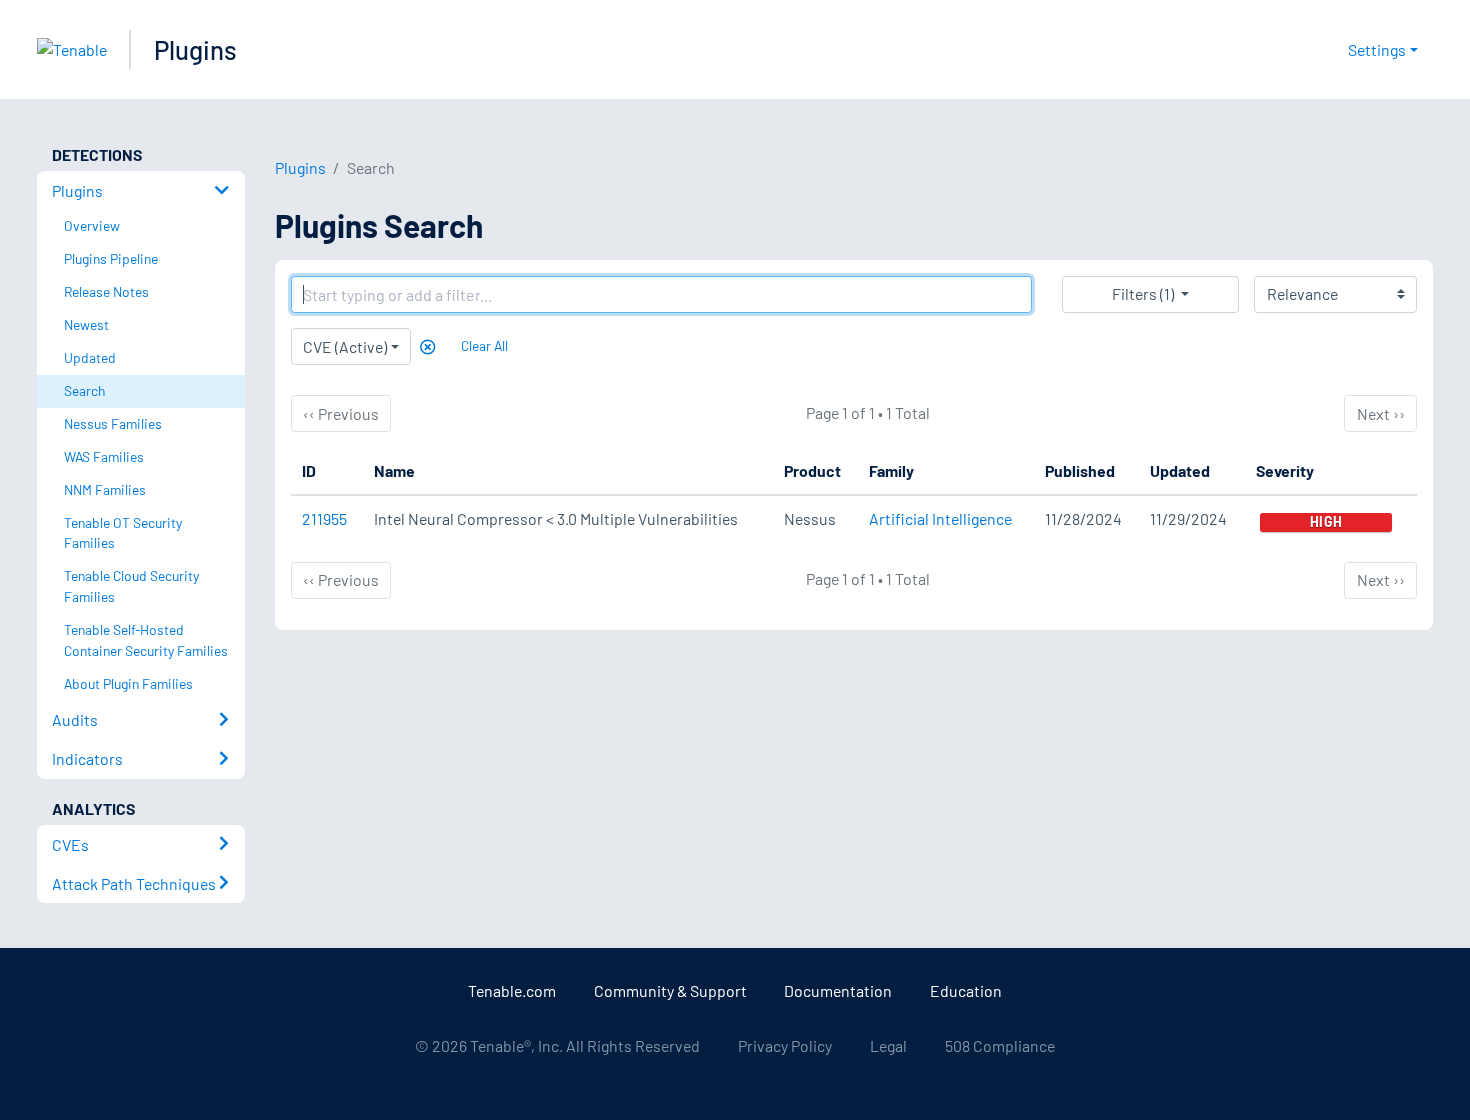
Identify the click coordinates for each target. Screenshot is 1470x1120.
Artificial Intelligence (940, 518)
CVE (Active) (345, 346)
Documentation (838, 990)
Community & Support (670, 990)
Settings (1377, 49)
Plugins (195, 49)
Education (966, 990)
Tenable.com (512, 990)
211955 (324, 518)
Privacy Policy (785, 1045)
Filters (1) (1143, 293)
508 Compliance (1000, 1045)
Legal (888, 1045)
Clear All (484, 345)
